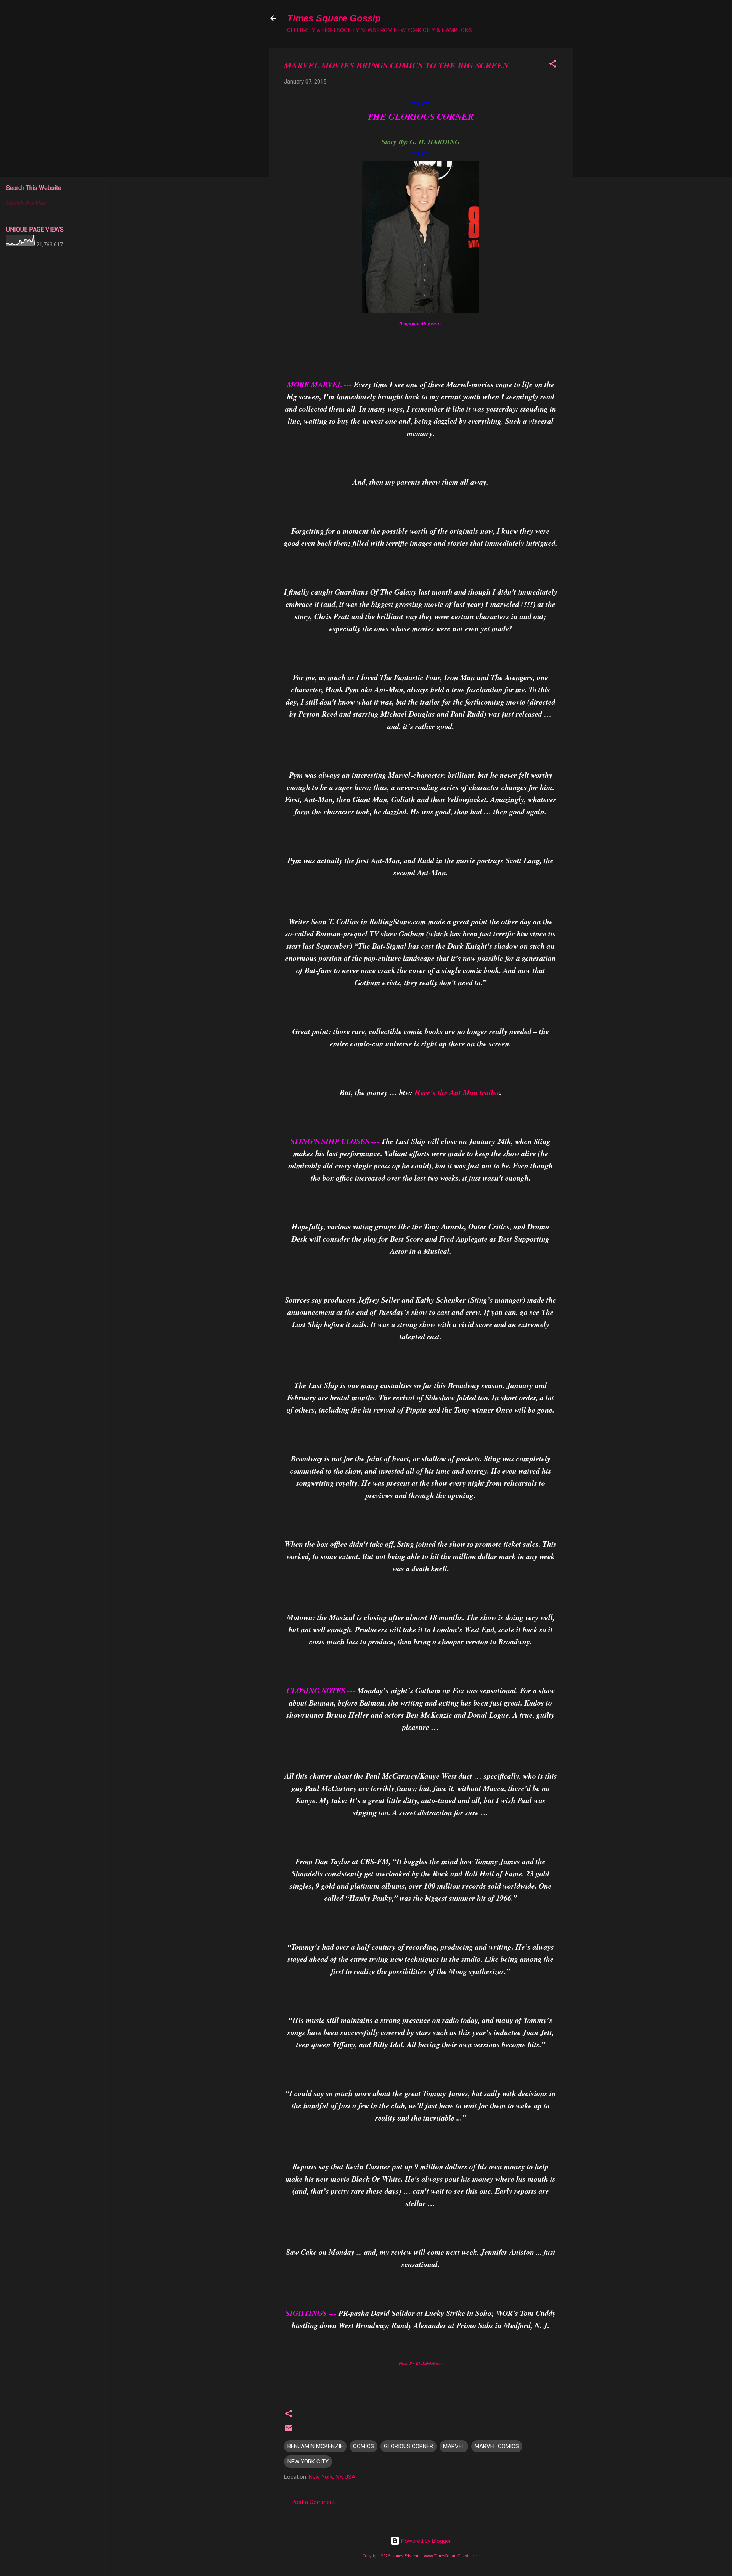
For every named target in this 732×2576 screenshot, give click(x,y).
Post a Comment (313, 2502)
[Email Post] (289, 2431)
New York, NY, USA (332, 2477)
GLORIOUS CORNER (409, 2446)
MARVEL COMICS (497, 2446)
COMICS (364, 2446)
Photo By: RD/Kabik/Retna (421, 2363)
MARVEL (454, 2446)
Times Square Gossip (334, 18)
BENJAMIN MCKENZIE (315, 2446)
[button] (553, 65)
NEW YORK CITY (308, 2462)
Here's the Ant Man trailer (457, 1092)
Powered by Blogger (425, 2541)
